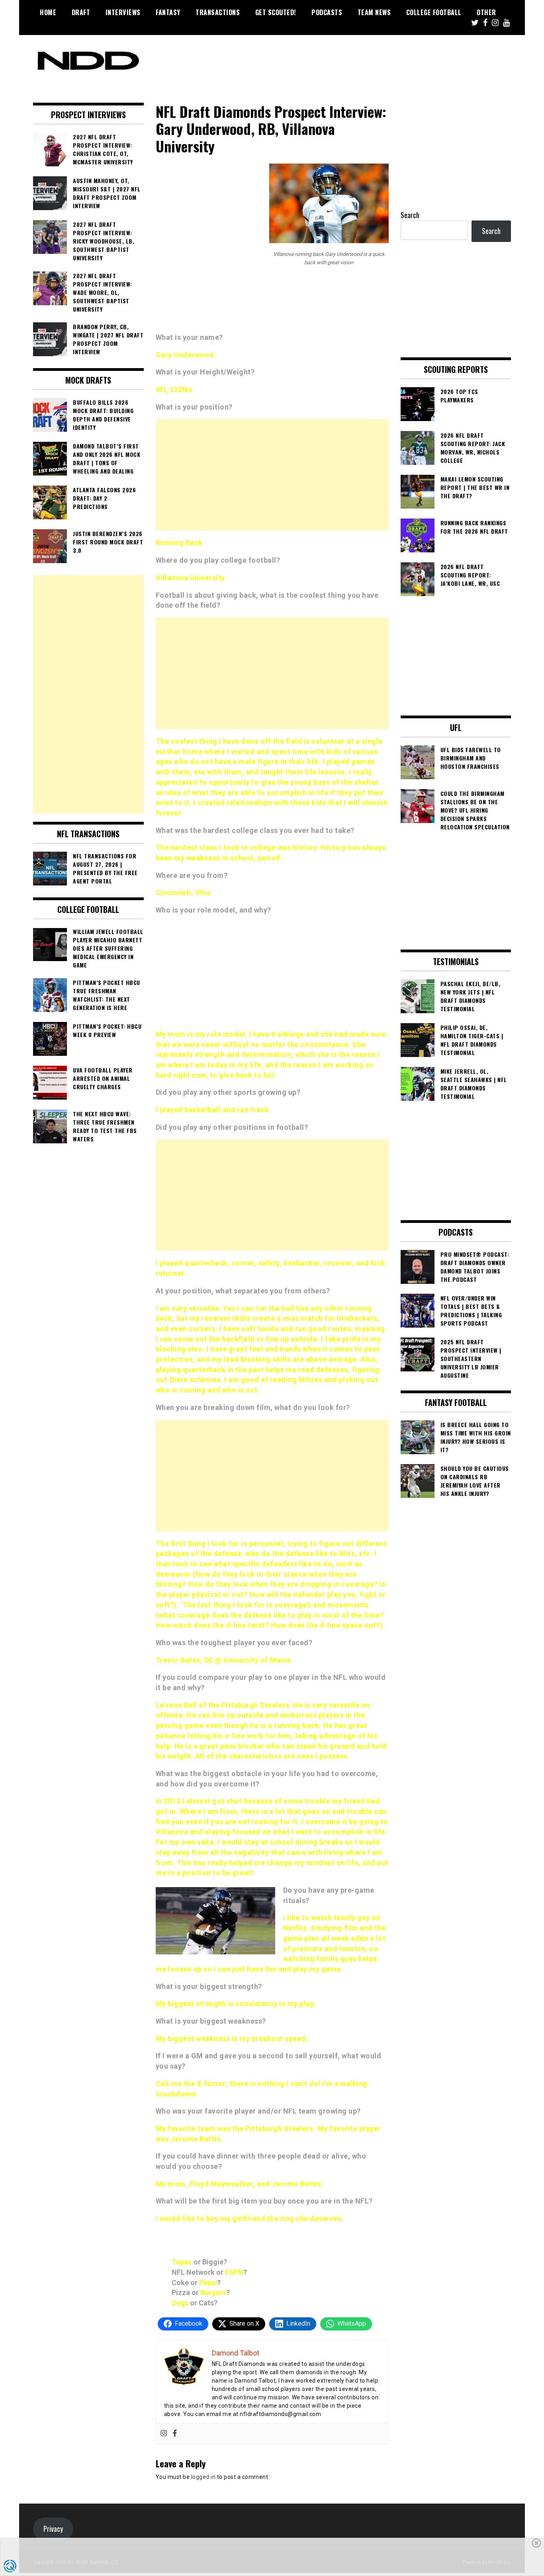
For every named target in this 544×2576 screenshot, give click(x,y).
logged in (204, 2477)
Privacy (53, 2529)
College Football (434, 12)
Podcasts (327, 12)
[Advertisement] (272, 475)
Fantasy (168, 12)
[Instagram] (164, 2434)
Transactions (218, 12)
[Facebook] (175, 2434)
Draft (81, 12)
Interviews (123, 12)
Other (486, 12)
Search (410, 215)
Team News (374, 12)
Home (48, 12)
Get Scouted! (276, 12)
